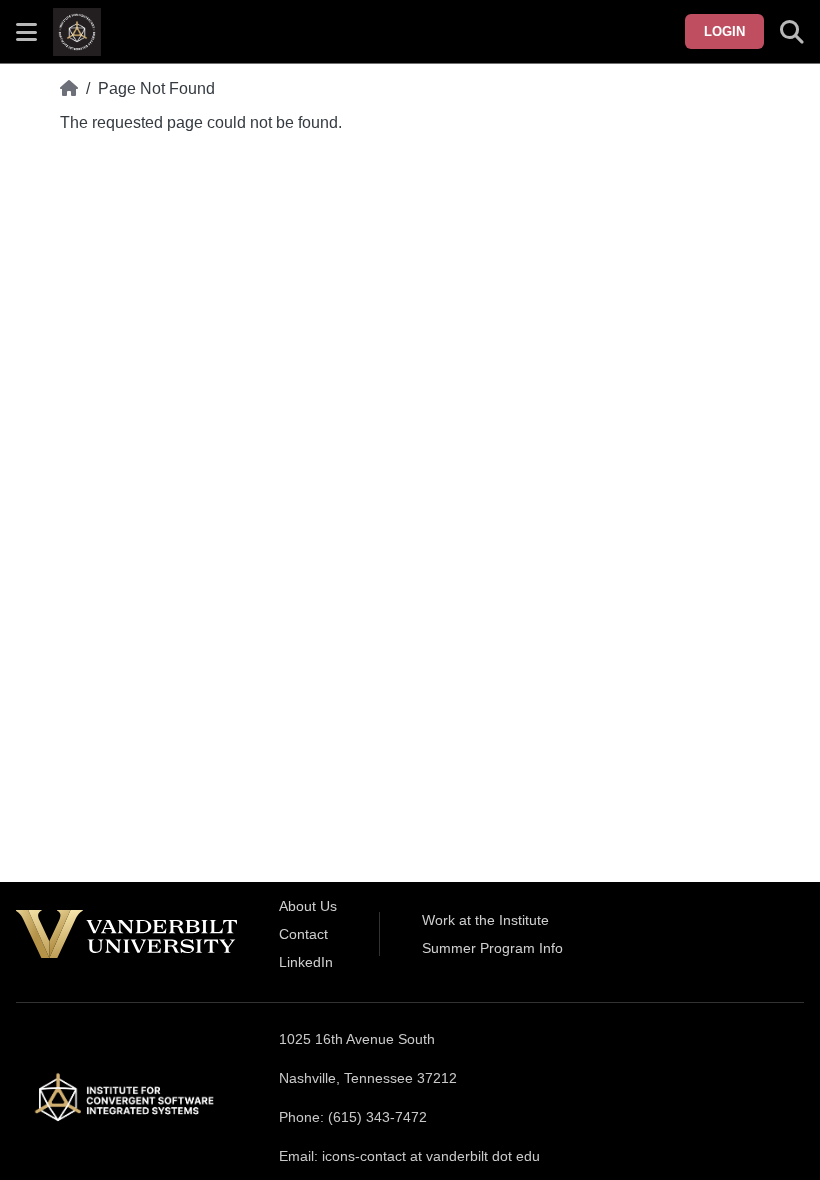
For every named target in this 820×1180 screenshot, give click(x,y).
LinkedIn (306, 962)
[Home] (69, 89)
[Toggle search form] (792, 32)
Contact (303, 934)
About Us (308, 906)
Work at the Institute (485, 920)
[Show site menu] (26, 32)
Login (724, 31)
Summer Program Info (492, 948)
